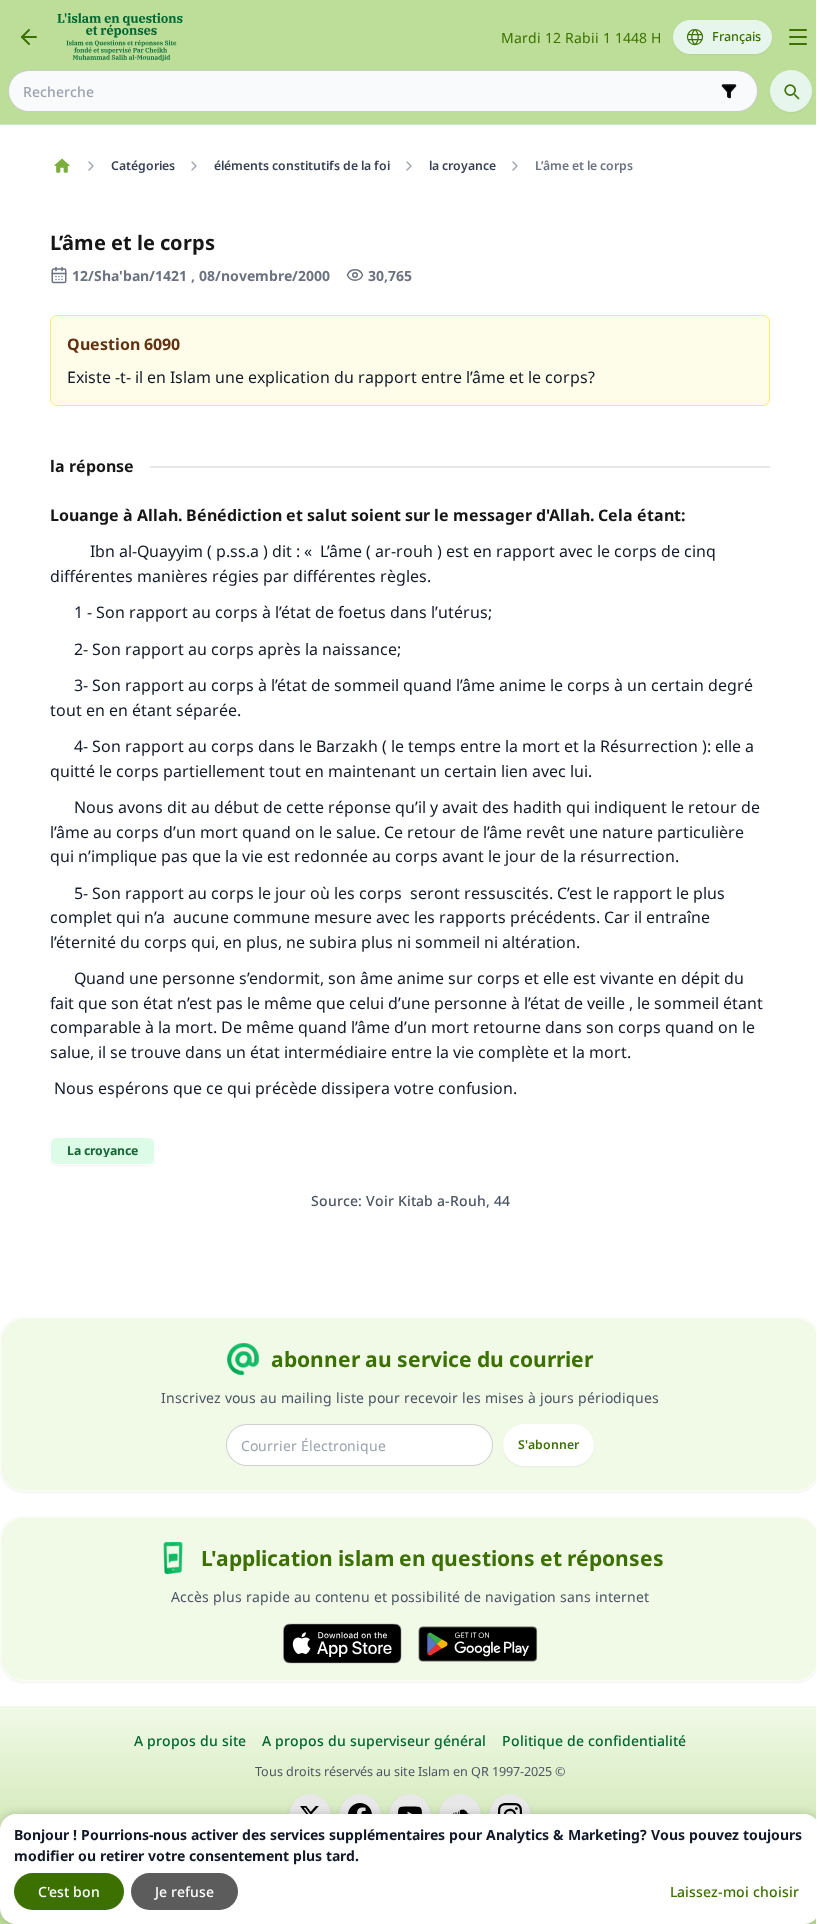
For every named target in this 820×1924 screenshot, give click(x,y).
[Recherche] (791, 91)
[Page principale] (61, 166)
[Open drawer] (798, 37)
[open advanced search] (729, 91)
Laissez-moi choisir (734, 1891)
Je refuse (184, 1891)
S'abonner (548, 1444)
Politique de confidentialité (594, 1740)
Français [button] (736, 36)
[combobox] (369, 91)
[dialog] (410, 1869)
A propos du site (190, 1740)
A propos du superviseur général (374, 1740)
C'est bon (69, 1891)
